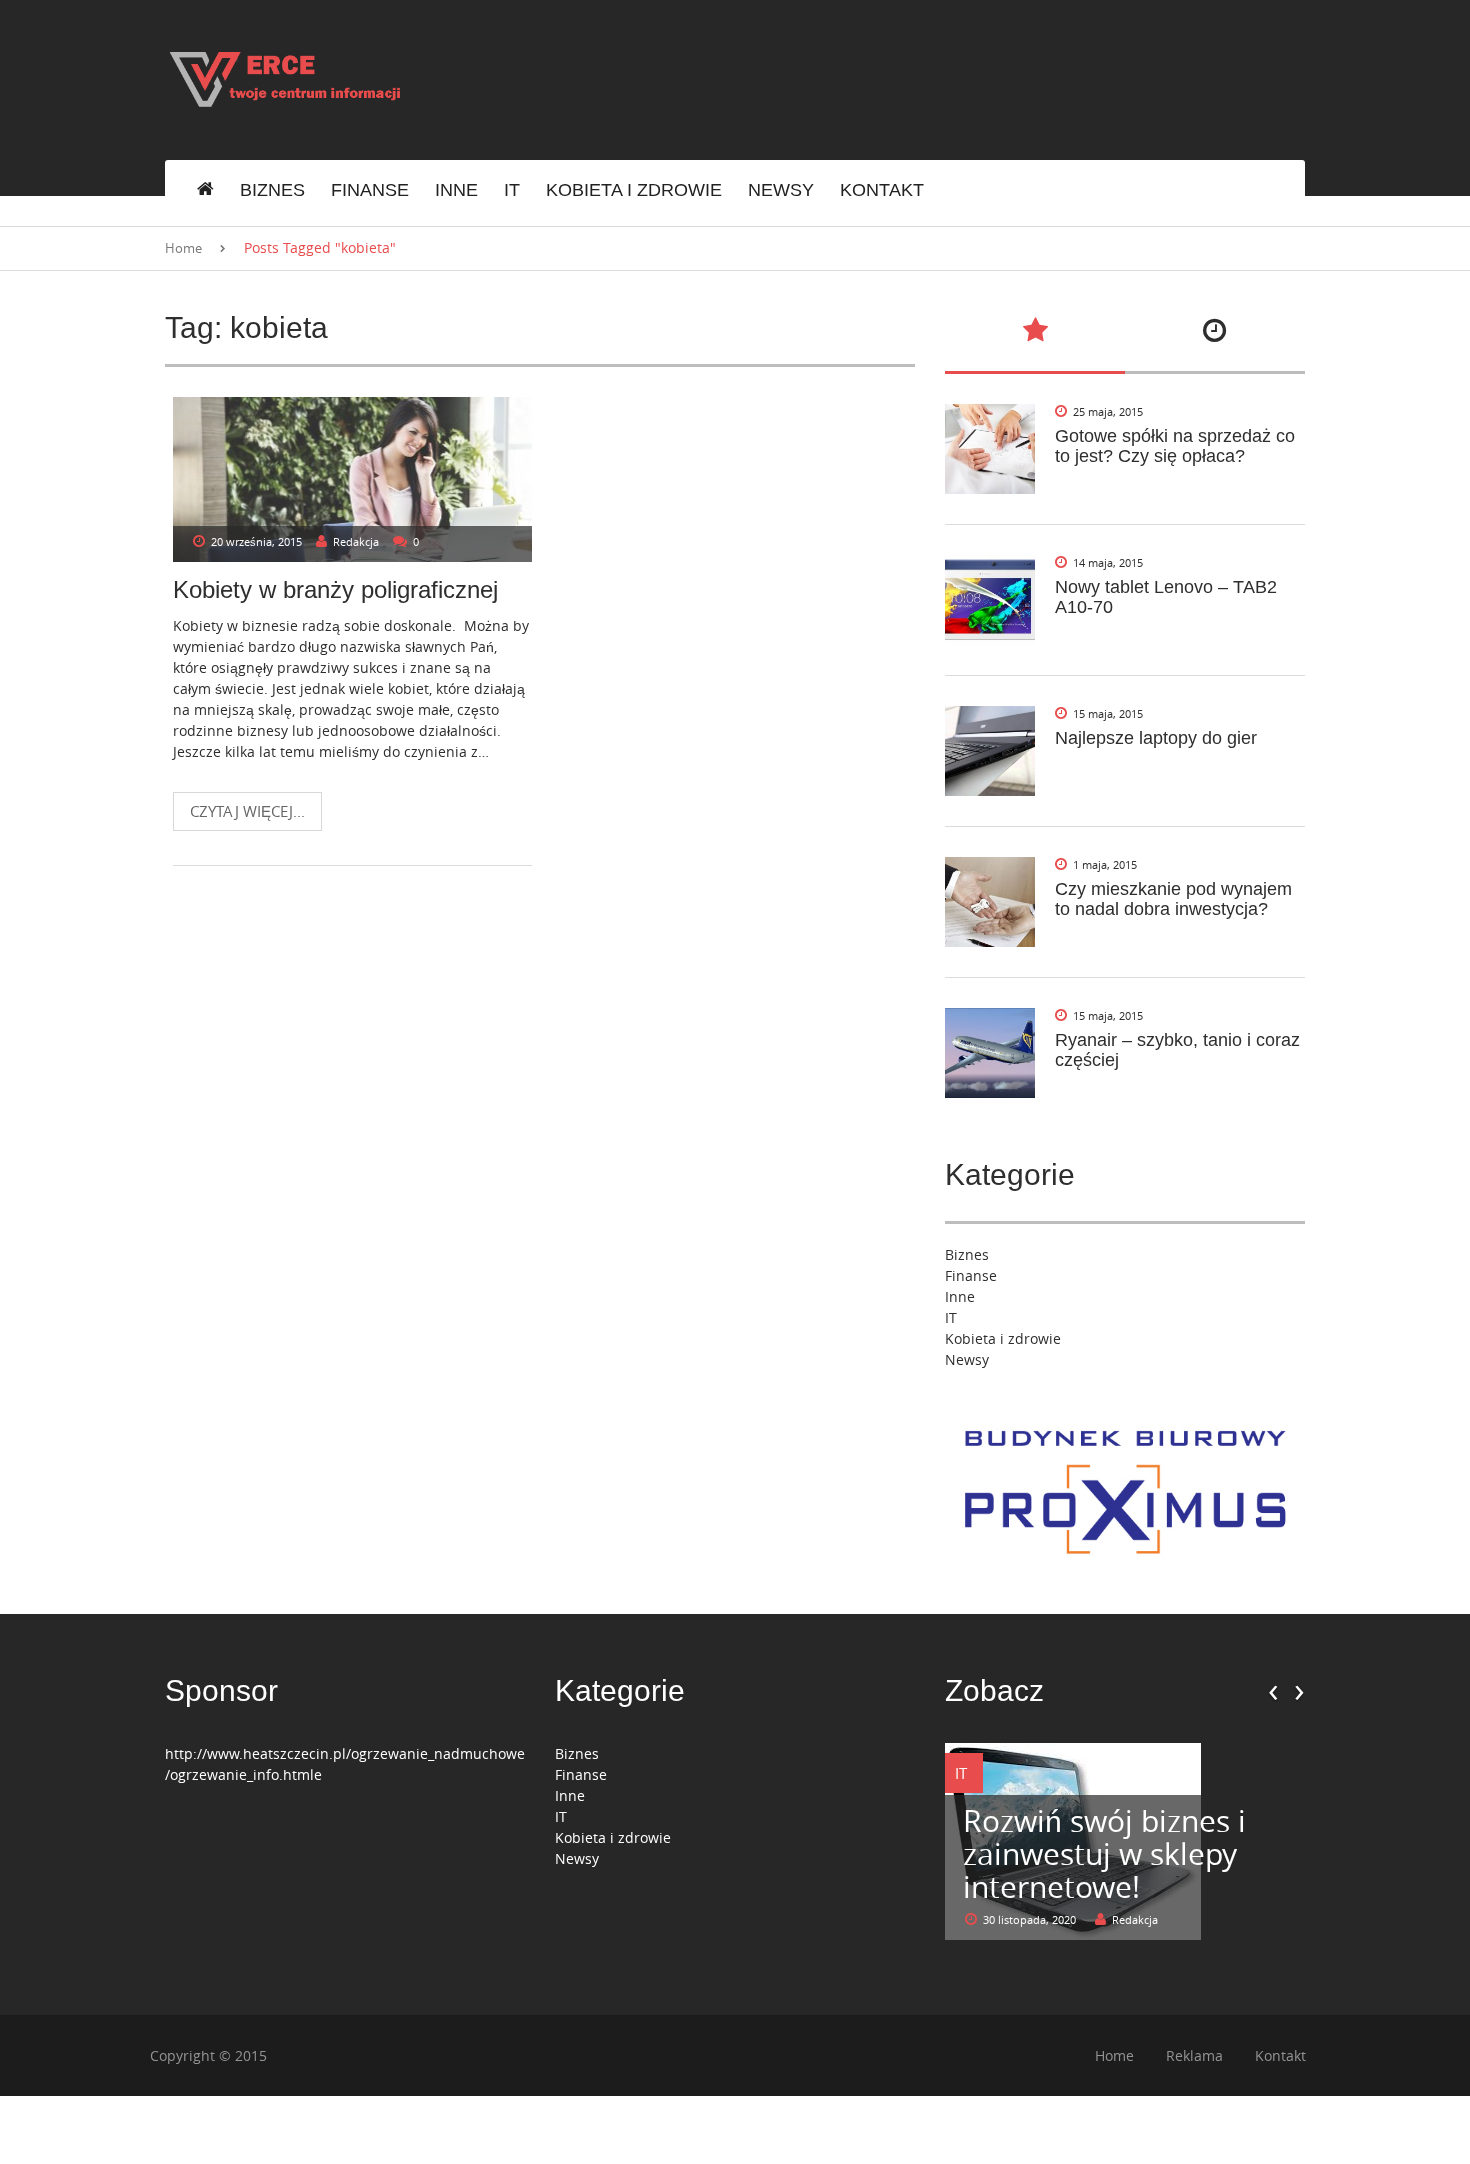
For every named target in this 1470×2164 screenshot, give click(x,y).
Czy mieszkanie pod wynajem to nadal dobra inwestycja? (1173, 899)
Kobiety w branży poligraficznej (335, 589)
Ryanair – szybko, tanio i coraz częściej (1177, 1050)
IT (512, 190)
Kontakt (882, 190)
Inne (456, 190)
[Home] (205, 191)
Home (183, 248)
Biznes (272, 190)
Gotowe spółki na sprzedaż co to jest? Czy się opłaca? (1175, 446)
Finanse (370, 190)
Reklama (1194, 2055)
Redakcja (356, 541)
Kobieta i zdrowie (634, 190)
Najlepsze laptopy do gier (1156, 738)
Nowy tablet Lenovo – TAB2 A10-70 (1166, 597)
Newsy (781, 190)
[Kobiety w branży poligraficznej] (352, 479)
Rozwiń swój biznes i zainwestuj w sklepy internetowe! (1104, 1854)
